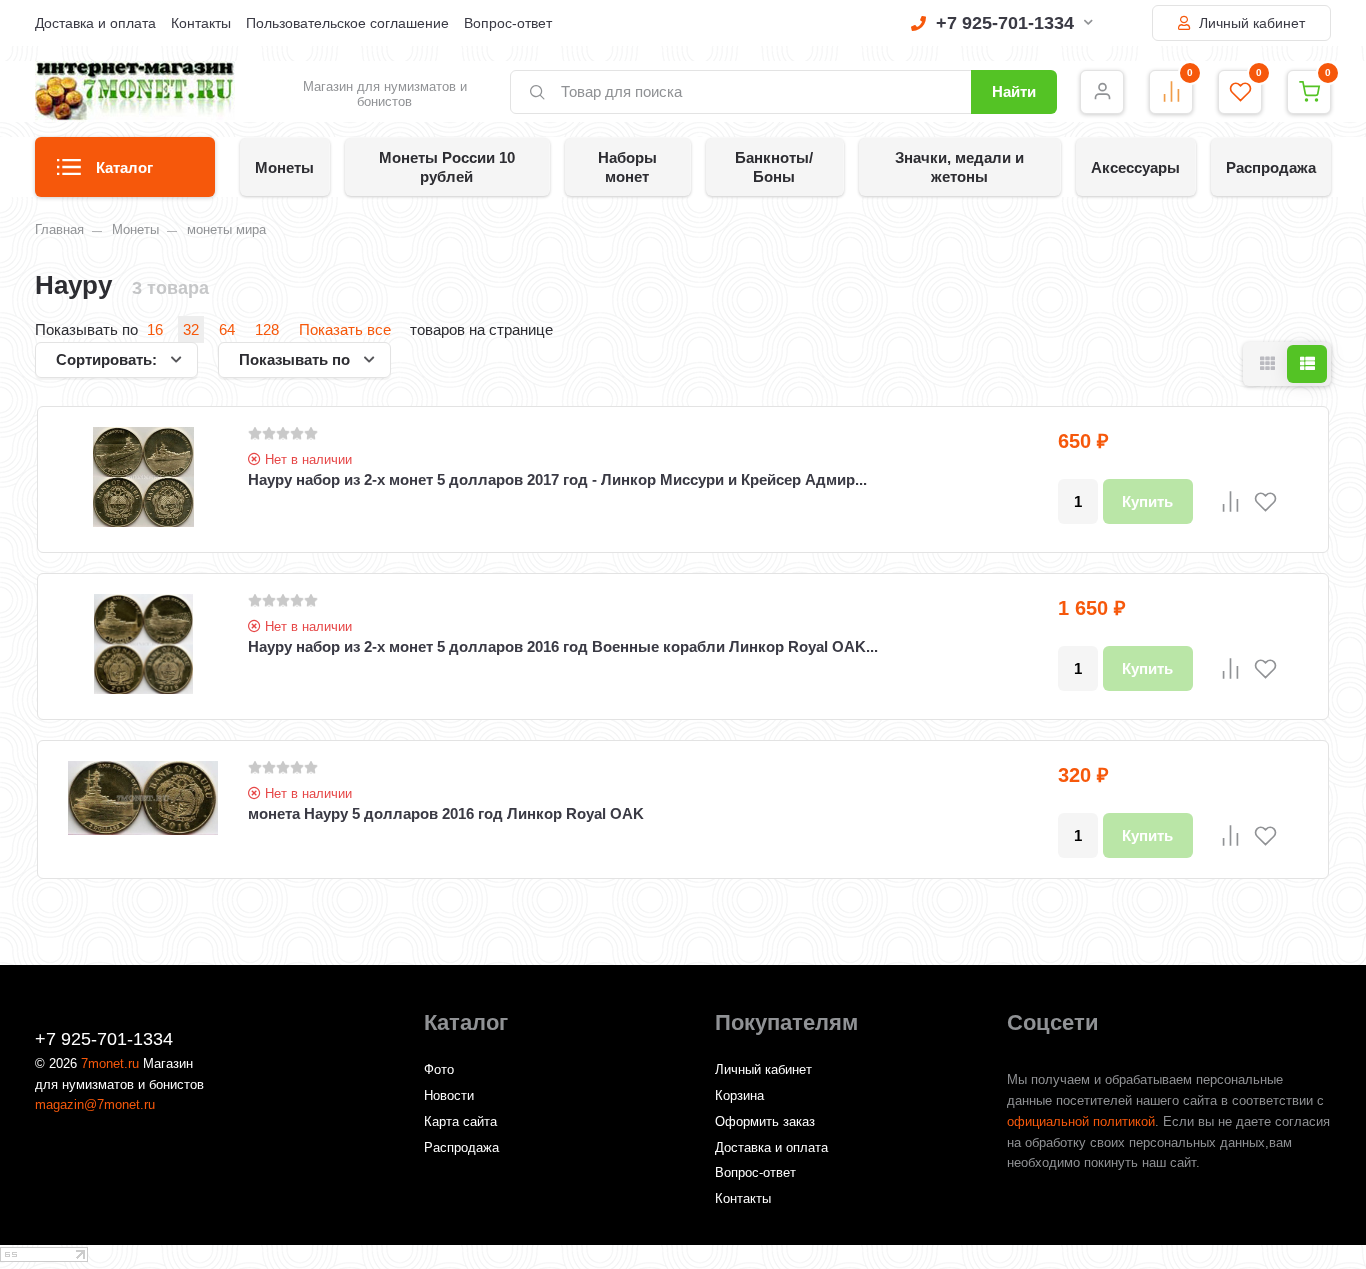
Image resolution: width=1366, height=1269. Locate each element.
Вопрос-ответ (508, 23)
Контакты (201, 23)
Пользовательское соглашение (347, 23)
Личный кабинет (1250, 23)
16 (155, 329)
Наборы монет (627, 167)
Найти (1014, 91)
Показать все (345, 329)
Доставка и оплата (95, 23)
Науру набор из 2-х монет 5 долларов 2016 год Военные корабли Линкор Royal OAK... (563, 646)
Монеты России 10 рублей (447, 167)
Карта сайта (460, 1121)
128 (267, 329)
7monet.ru (110, 1063)
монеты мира (226, 229)
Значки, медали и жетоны (959, 167)
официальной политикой (1081, 1121)
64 (227, 329)
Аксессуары (1135, 167)
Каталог (124, 167)
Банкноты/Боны (774, 167)
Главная (59, 229)
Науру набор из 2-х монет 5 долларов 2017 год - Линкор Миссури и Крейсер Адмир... (557, 479)
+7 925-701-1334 (1005, 23)
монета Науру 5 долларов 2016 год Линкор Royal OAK (446, 813)
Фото (439, 1069)
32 (191, 329)
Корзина (739, 1095)
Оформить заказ (765, 1121)
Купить (1147, 501)
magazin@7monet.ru (95, 1104)
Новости (449, 1095)
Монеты (284, 167)
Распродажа (1271, 167)
